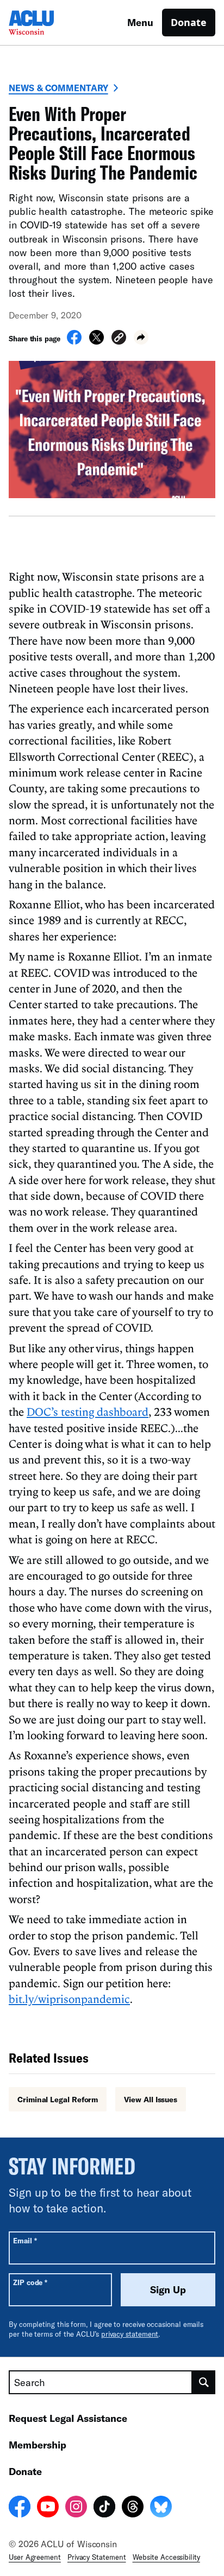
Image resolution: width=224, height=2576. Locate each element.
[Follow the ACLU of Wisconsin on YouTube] (48, 2508)
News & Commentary (58, 88)
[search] (204, 2382)
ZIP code (30, 2282)
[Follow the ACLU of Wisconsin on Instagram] (76, 2508)
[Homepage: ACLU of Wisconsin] (47, 23)
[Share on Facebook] (74, 341)
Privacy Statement (97, 2557)
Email (25, 2240)
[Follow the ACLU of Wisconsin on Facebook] (20, 2508)
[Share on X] (97, 341)
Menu (140, 22)
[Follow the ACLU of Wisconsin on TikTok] (104, 2508)
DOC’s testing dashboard (88, 1411)
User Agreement (35, 2557)
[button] (119, 339)
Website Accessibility (166, 2557)
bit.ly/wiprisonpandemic (69, 1999)
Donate (189, 22)
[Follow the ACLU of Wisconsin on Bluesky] (161, 2508)
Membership (38, 2445)
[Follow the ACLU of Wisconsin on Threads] (133, 2508)
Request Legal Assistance (68, 2418)
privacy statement (130, 2334)
